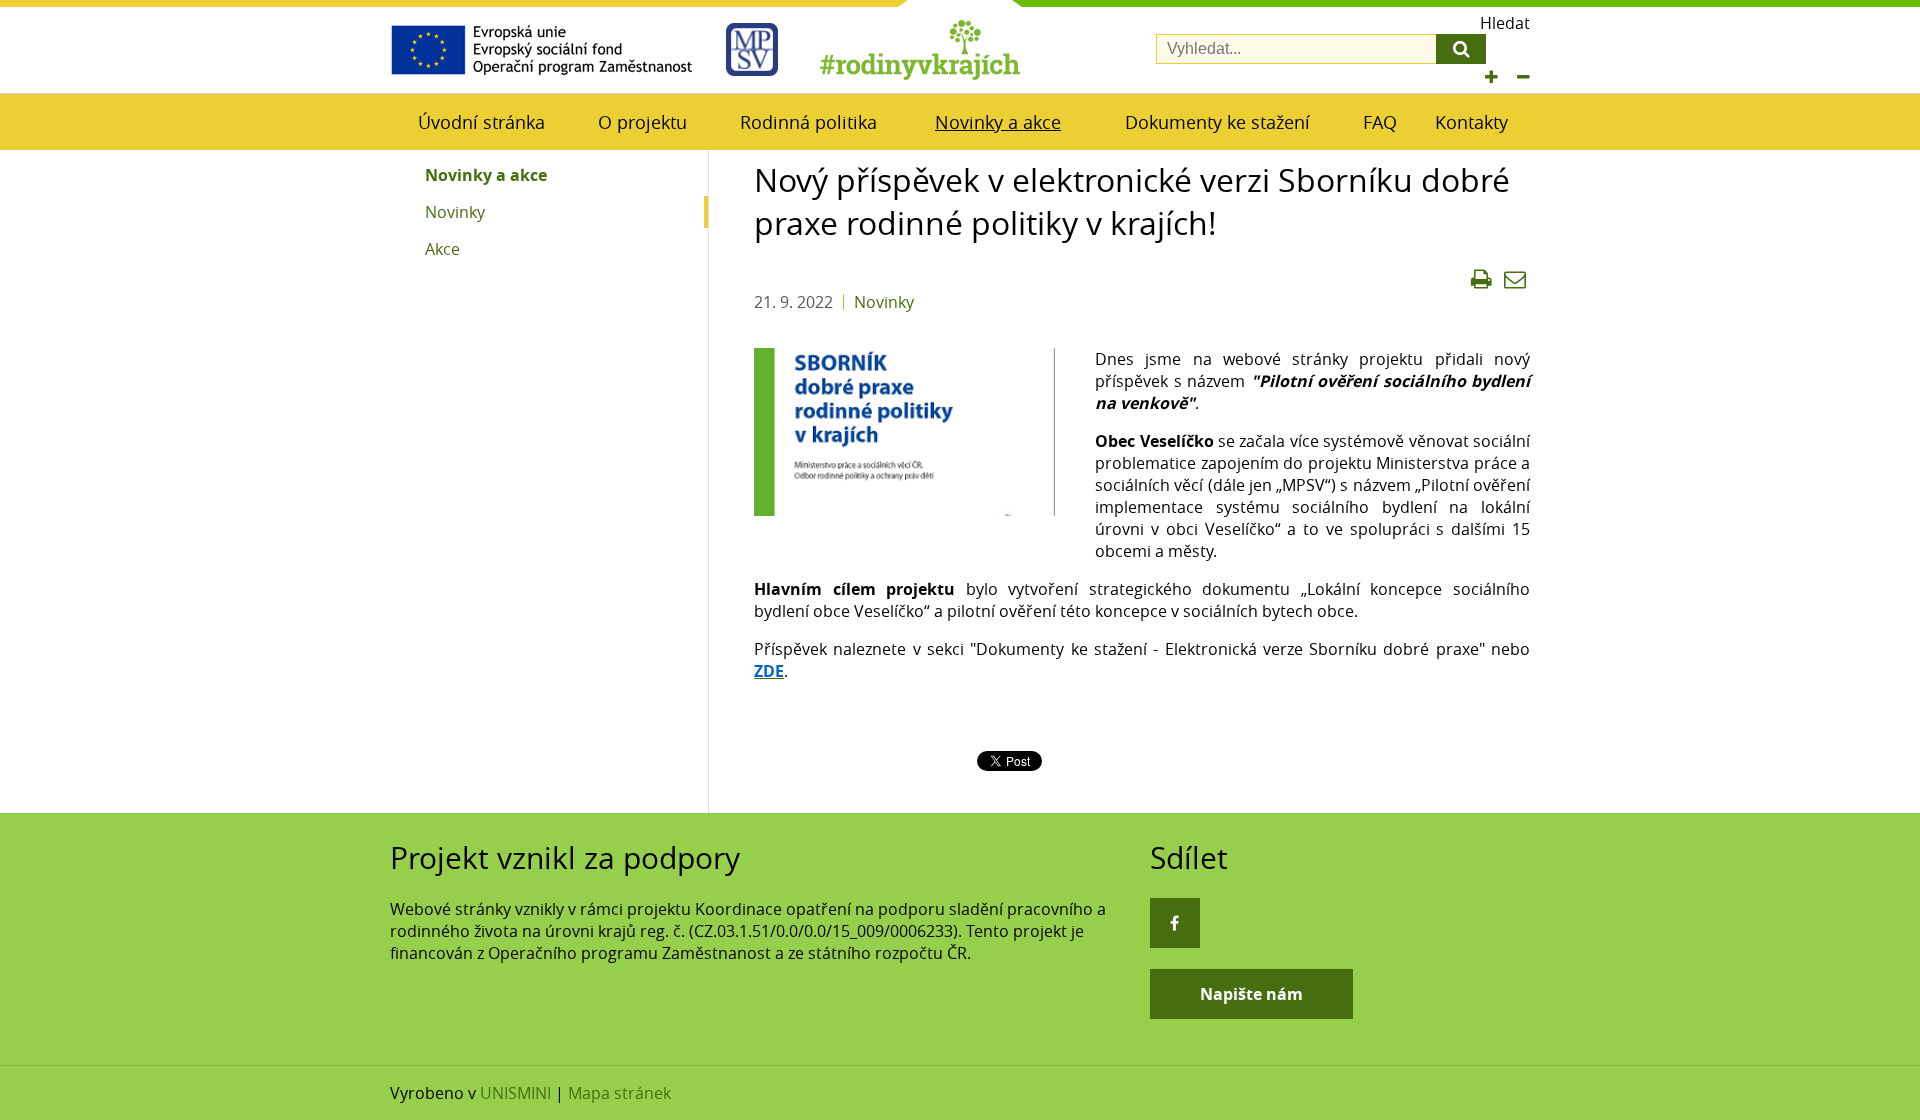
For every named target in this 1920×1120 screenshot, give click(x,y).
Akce (442, 249)
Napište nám (1251, 994)
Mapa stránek (619, 1093)
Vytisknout (1481, 279)
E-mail (1515, 279)
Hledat (1505, 23)
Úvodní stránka (481, 122)
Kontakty (1471, 122)
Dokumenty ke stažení (1217, 122)
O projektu (642, 122)
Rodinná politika (808, 122)
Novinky (455, 212)
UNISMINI (515, 1093)
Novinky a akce (998, 122)
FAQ (1380, 122)
